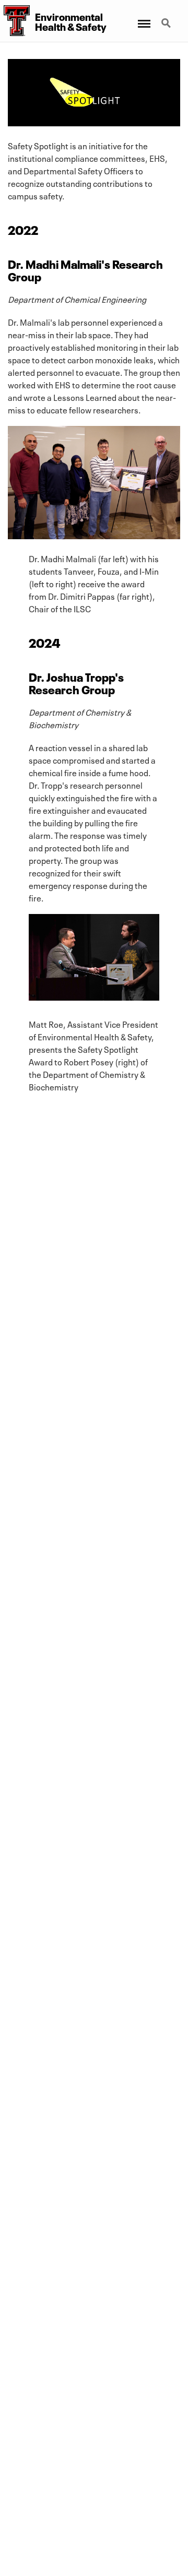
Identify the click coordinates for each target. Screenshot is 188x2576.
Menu (143, 17)
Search (167, 17)
